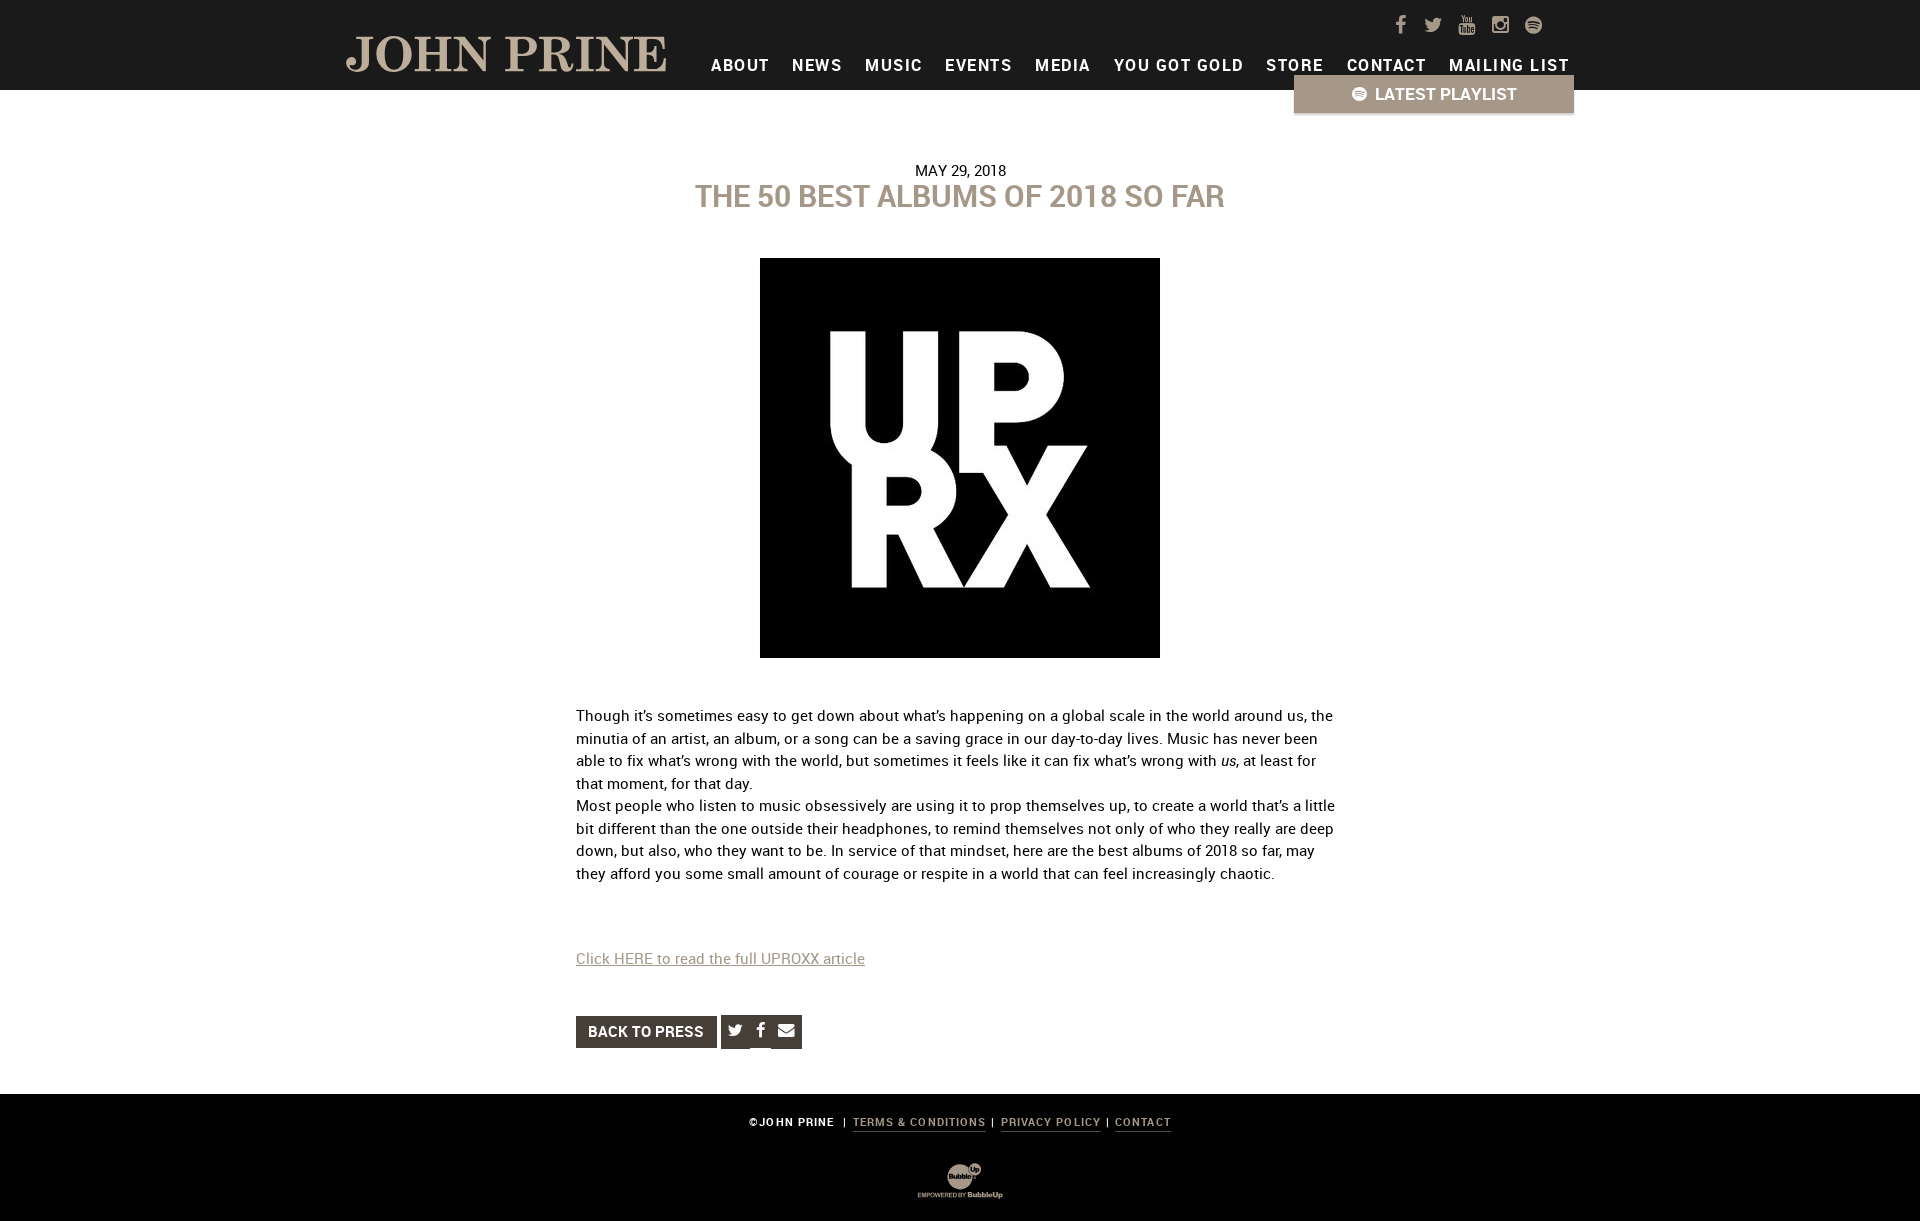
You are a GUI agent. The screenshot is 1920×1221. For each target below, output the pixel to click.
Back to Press (646, 1031)
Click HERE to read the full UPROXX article (720, 958)
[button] (1434, 94)
